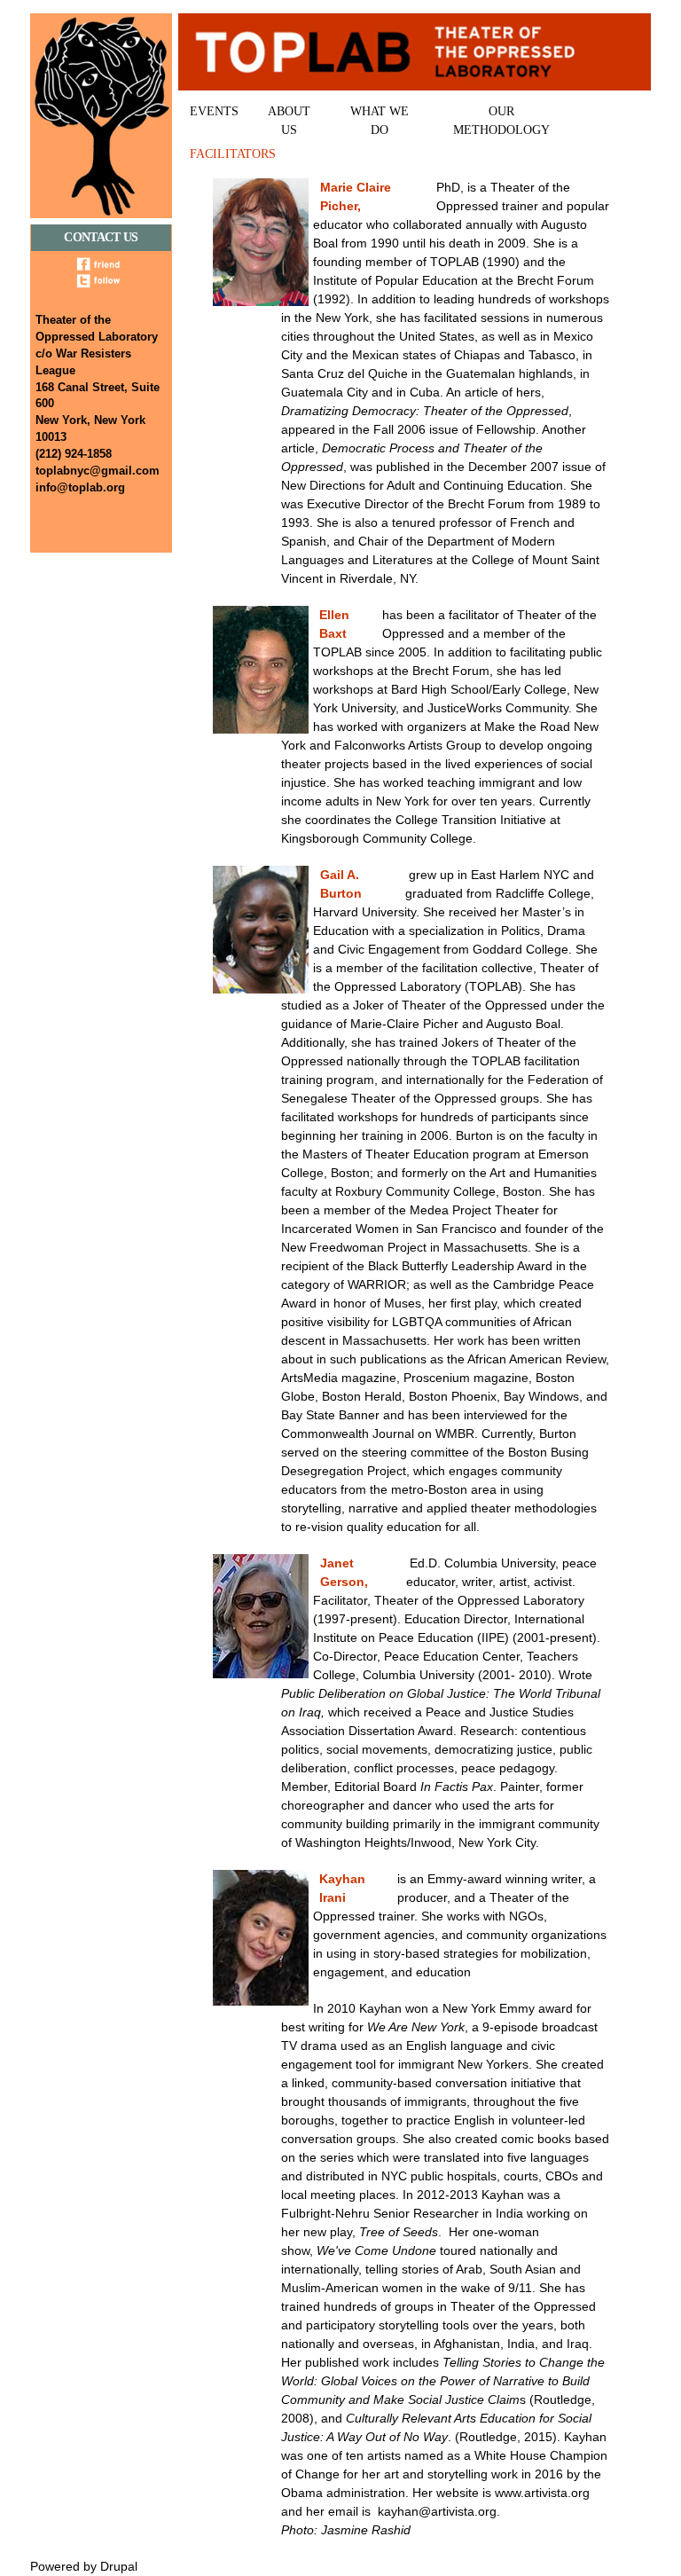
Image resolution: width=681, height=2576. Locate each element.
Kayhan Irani (342, 1888)
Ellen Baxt (334, 624)
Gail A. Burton (341, 884)
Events (214, 111)
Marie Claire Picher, (356, 196)
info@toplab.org (80, 488)
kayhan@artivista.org (437, 2511)
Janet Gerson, (344, 1572)
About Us (289, 121)
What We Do (380, 121)
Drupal (119, 2566)
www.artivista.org (542, 2493)
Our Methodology (501, 121)
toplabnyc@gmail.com (98, 471)
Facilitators (233, 154)
